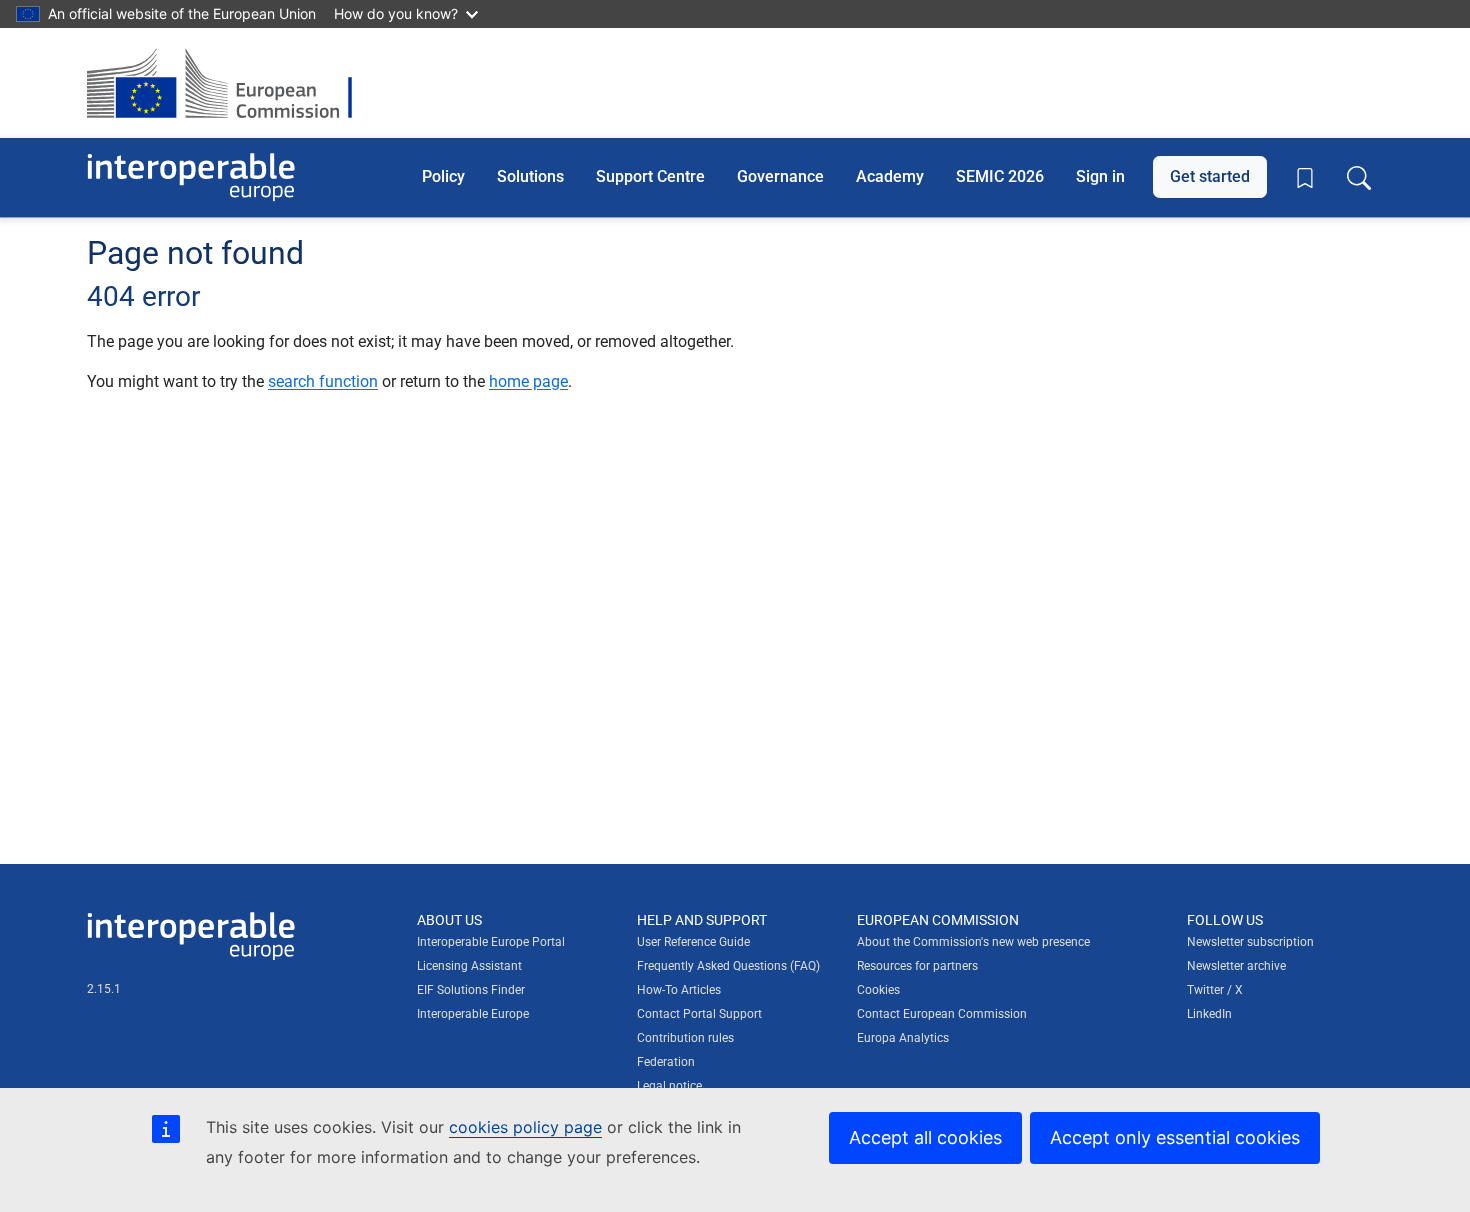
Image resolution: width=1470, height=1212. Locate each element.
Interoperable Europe (473, 1014)
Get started (1210, 176)
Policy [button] (443, 176)
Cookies (878, 990)
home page (528, 381)
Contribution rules (685, 1038)
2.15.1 (104, 989)
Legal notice (669, 1086)
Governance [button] (780, 176)
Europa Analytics (903, 1038)
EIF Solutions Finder (471, 990)
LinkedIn (1209, 1014)
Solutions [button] (530, 176)
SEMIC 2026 (1000, 176)
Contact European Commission (942, 1014)
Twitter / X (1215, 990)
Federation (666, 1062)
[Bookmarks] (1305, 178)
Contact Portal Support (699, 1014)
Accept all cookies (925, 1137)
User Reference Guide (693, 942)
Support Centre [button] (650, 176)
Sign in (1100, 176)
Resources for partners (917, 966)
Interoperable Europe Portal (491, 942)
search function (323, 381)
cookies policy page (525, 1127)
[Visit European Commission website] (229, 83)
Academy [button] (890, 176)
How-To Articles (679, 990)
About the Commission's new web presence (973, 942)
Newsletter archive (1236, 966)
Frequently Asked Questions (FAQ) (728, 966)
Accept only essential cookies (1175, 1137)
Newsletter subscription (1250, 942)
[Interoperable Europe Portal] (191, 177)
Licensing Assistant (469, 966)
